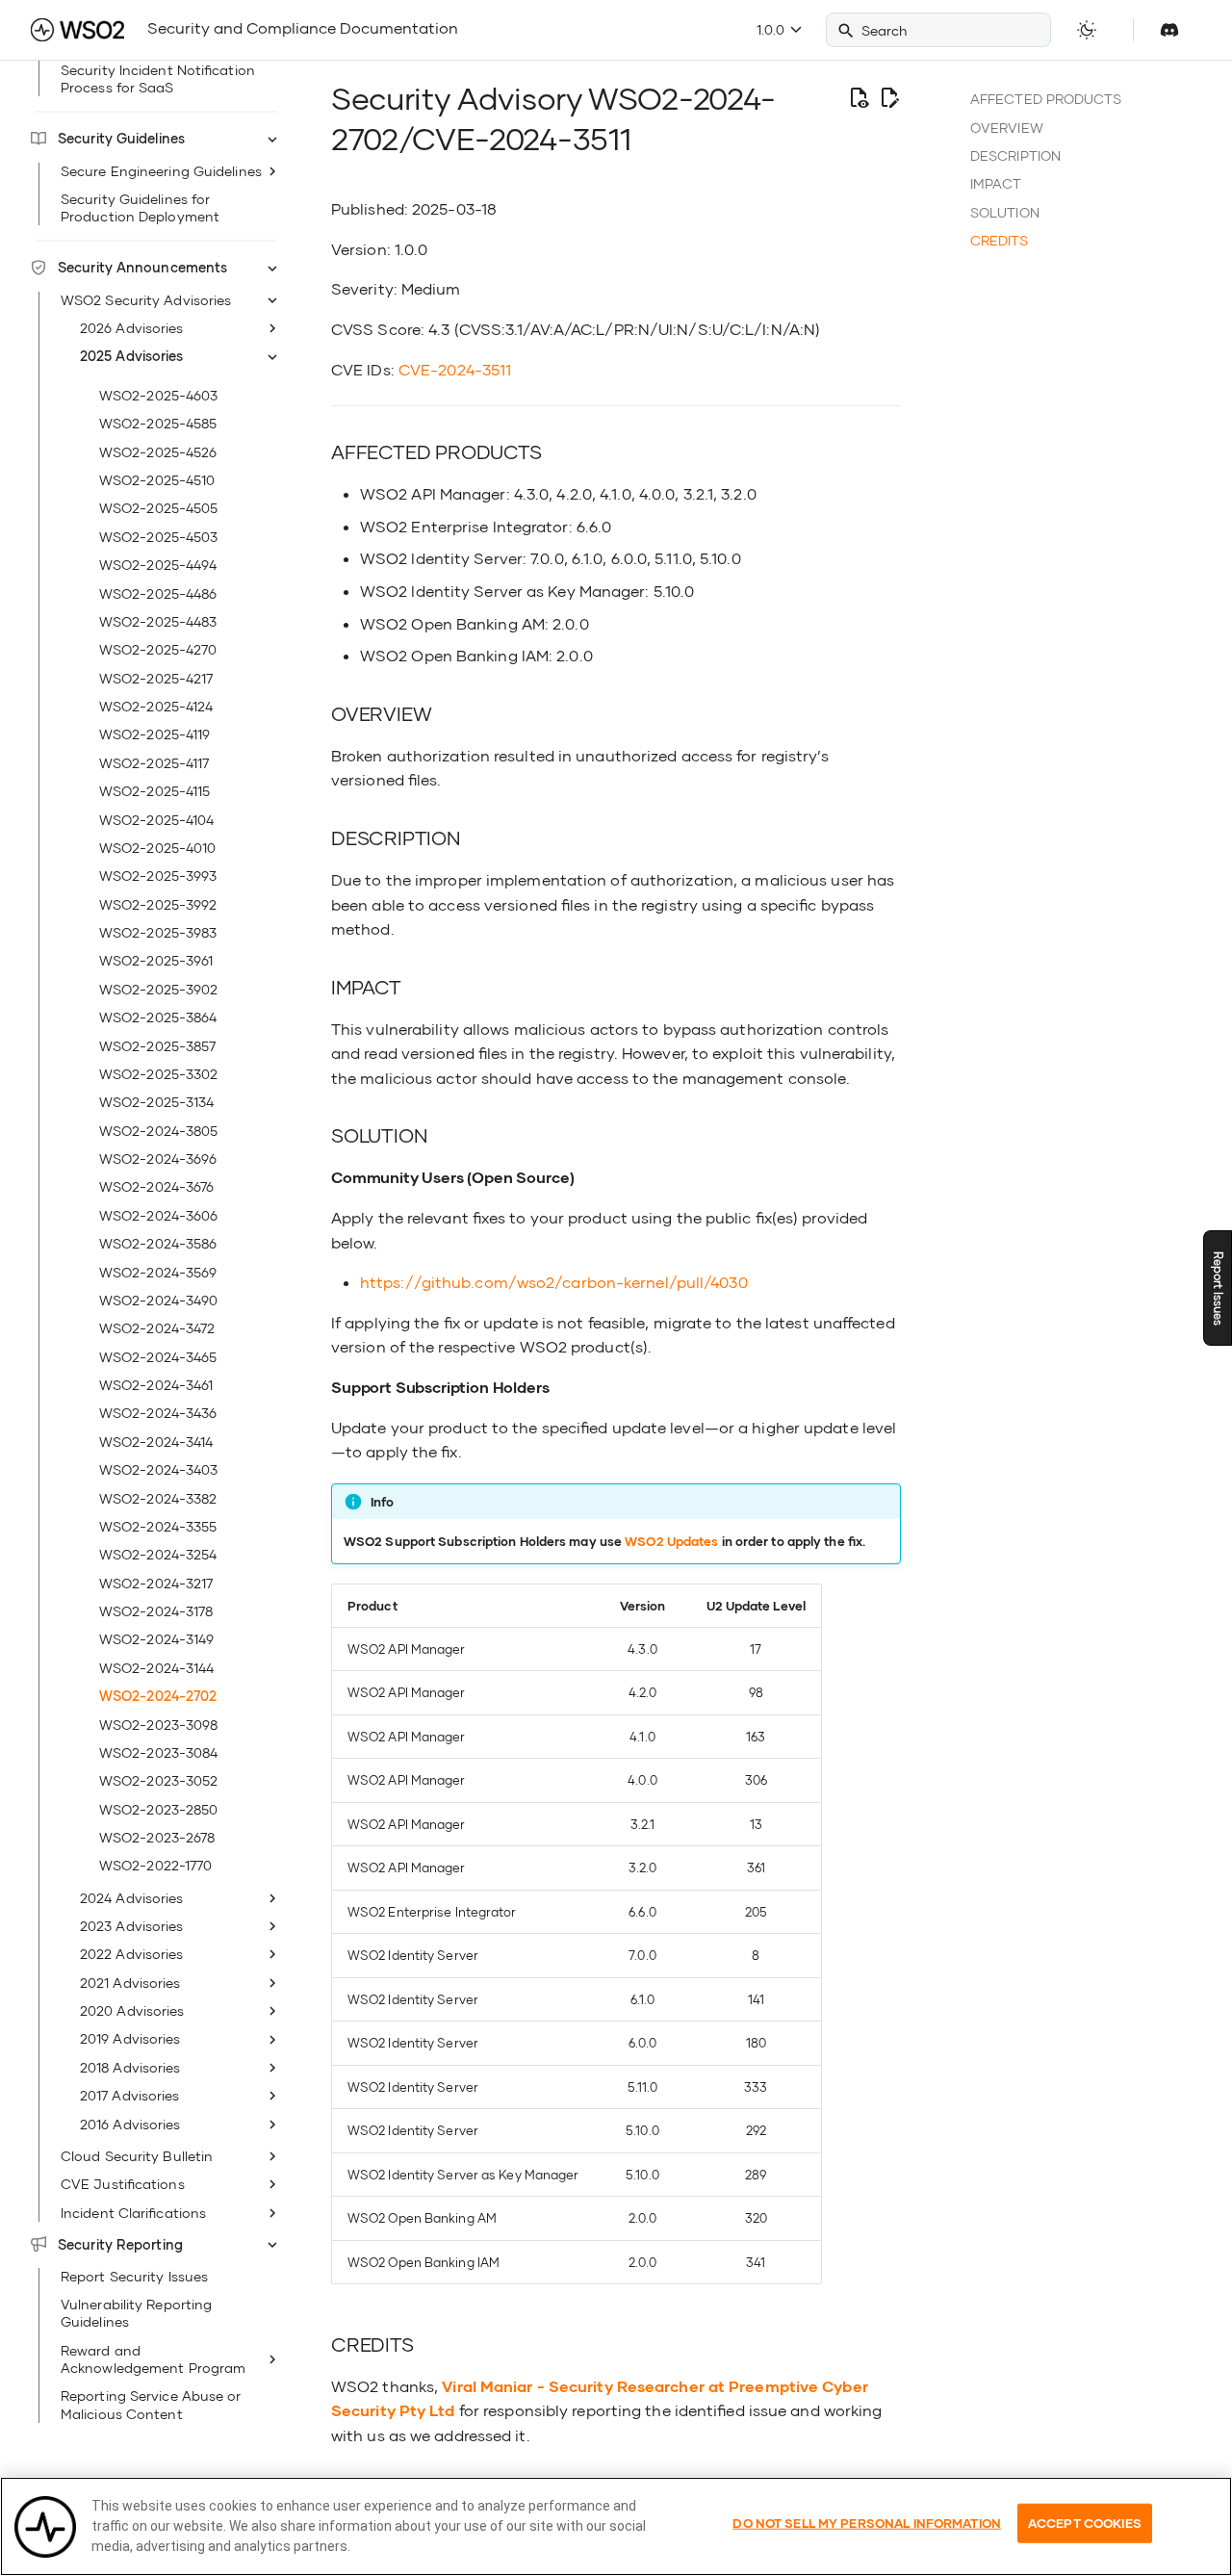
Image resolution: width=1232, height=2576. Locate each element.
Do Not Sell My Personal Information (867, 2522)
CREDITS (999, 240)
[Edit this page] (889, 98)
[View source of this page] (859, 98)
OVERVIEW (1007, 128)
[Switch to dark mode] (1087, 30)
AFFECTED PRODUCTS (1046, 99)
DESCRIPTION (1015, 155)
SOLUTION (1005, 212)
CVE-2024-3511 (455, 369)
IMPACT (996, 183)
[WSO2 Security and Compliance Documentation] (77, 30)
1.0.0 (772, 29)
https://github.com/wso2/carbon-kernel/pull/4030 (554, 1282)
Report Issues (1218, 1288)
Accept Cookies (1085, 2522)
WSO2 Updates (671, 1541)
